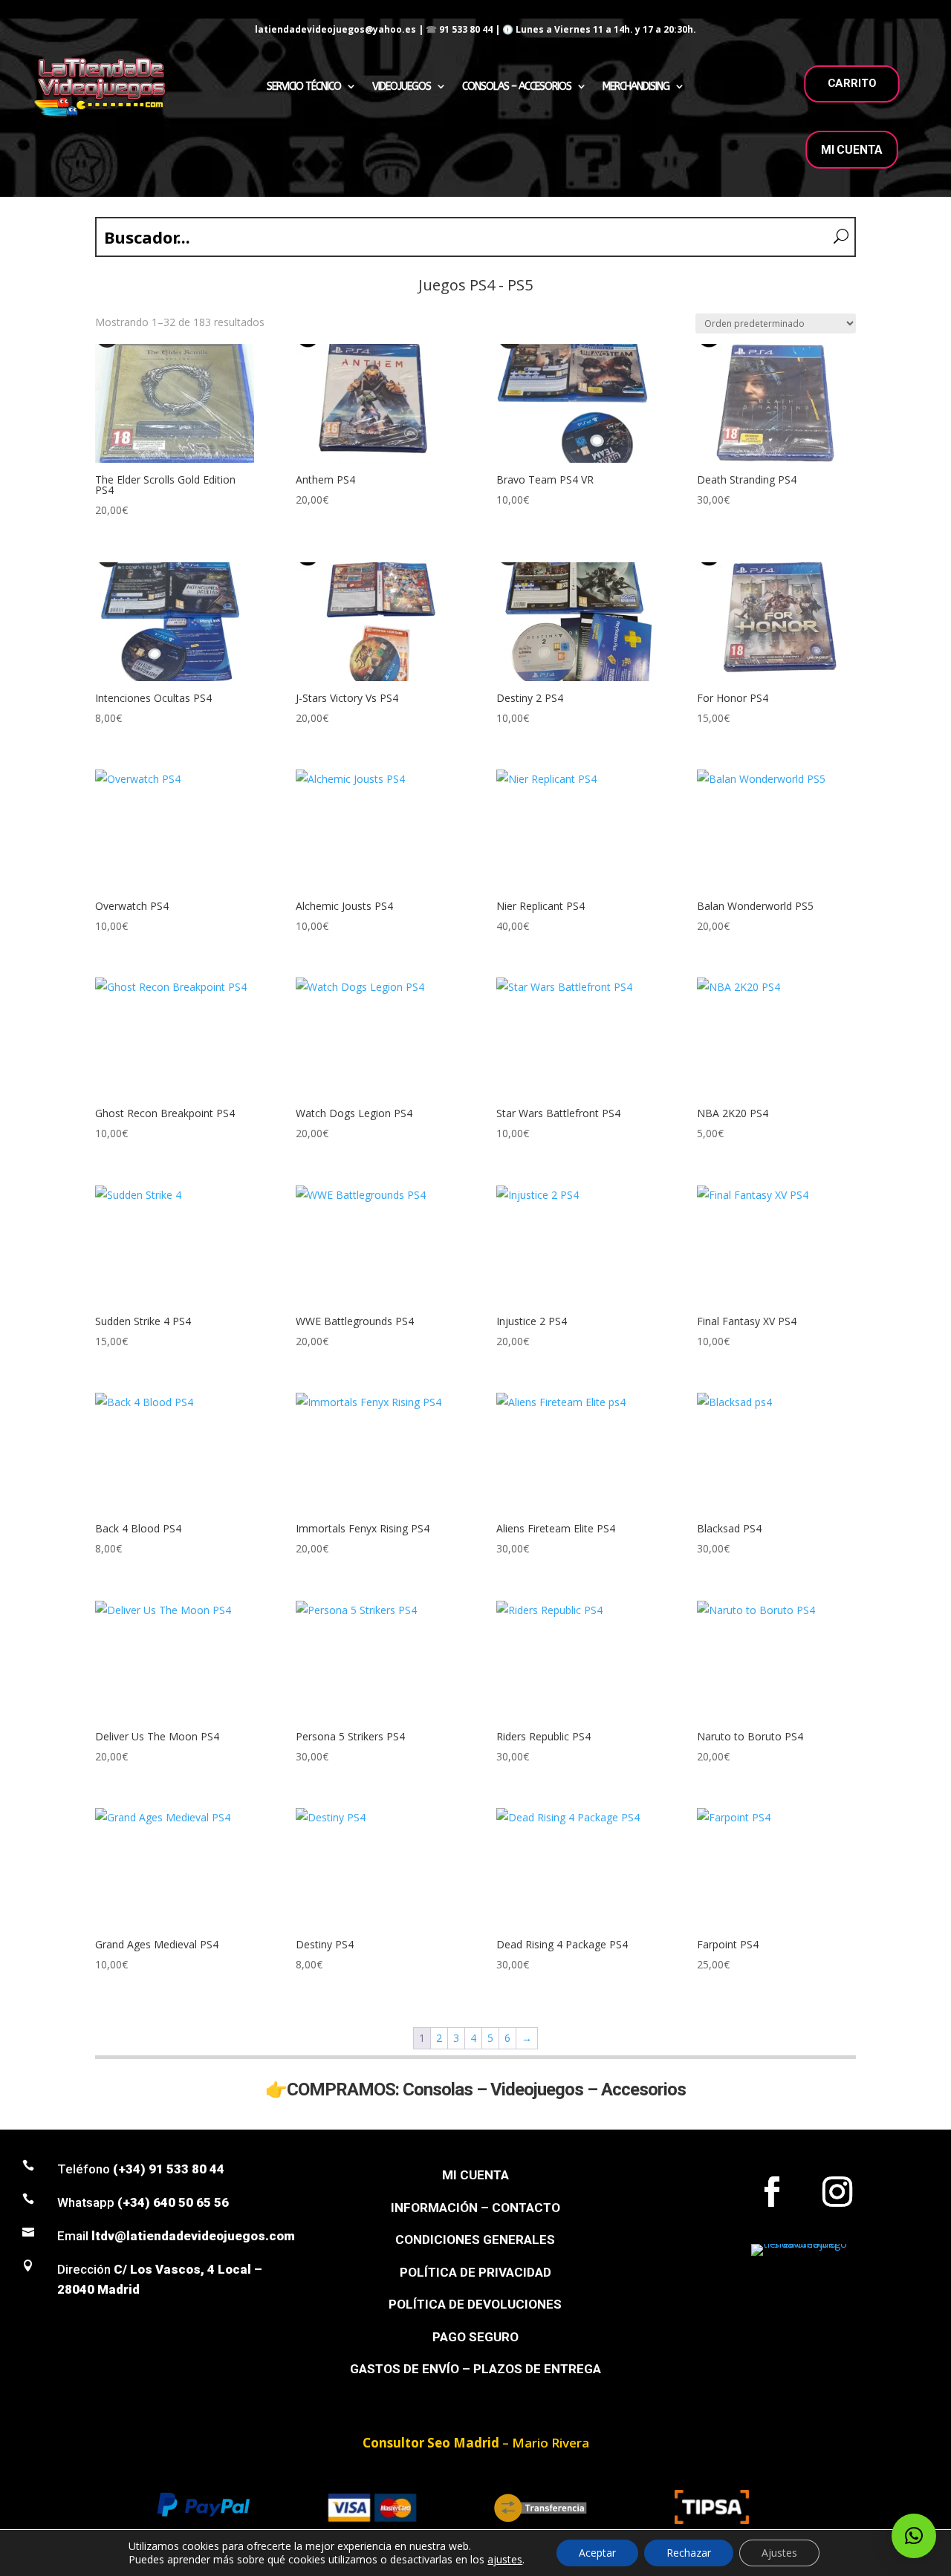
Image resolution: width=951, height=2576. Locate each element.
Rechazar (689, 2553)
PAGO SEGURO (475, 2337)
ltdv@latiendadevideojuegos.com (193, 2236)
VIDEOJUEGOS (402, 87)
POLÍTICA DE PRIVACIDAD (475, 2272)
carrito (852, 83)
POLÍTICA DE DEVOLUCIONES (475, 2304)
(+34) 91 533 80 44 (169, 2169)
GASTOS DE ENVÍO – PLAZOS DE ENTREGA (475, 2369)
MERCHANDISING (636, 87)
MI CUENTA (852, 150)
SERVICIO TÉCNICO (304, 87)
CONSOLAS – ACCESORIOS (517, 87)
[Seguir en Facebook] (772, 2192)
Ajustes (779, 2553)
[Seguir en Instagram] (837, 2192)
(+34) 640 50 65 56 (173, 2202)
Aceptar (597, 2553)
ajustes (505, 2560)
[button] (914, 2536)
